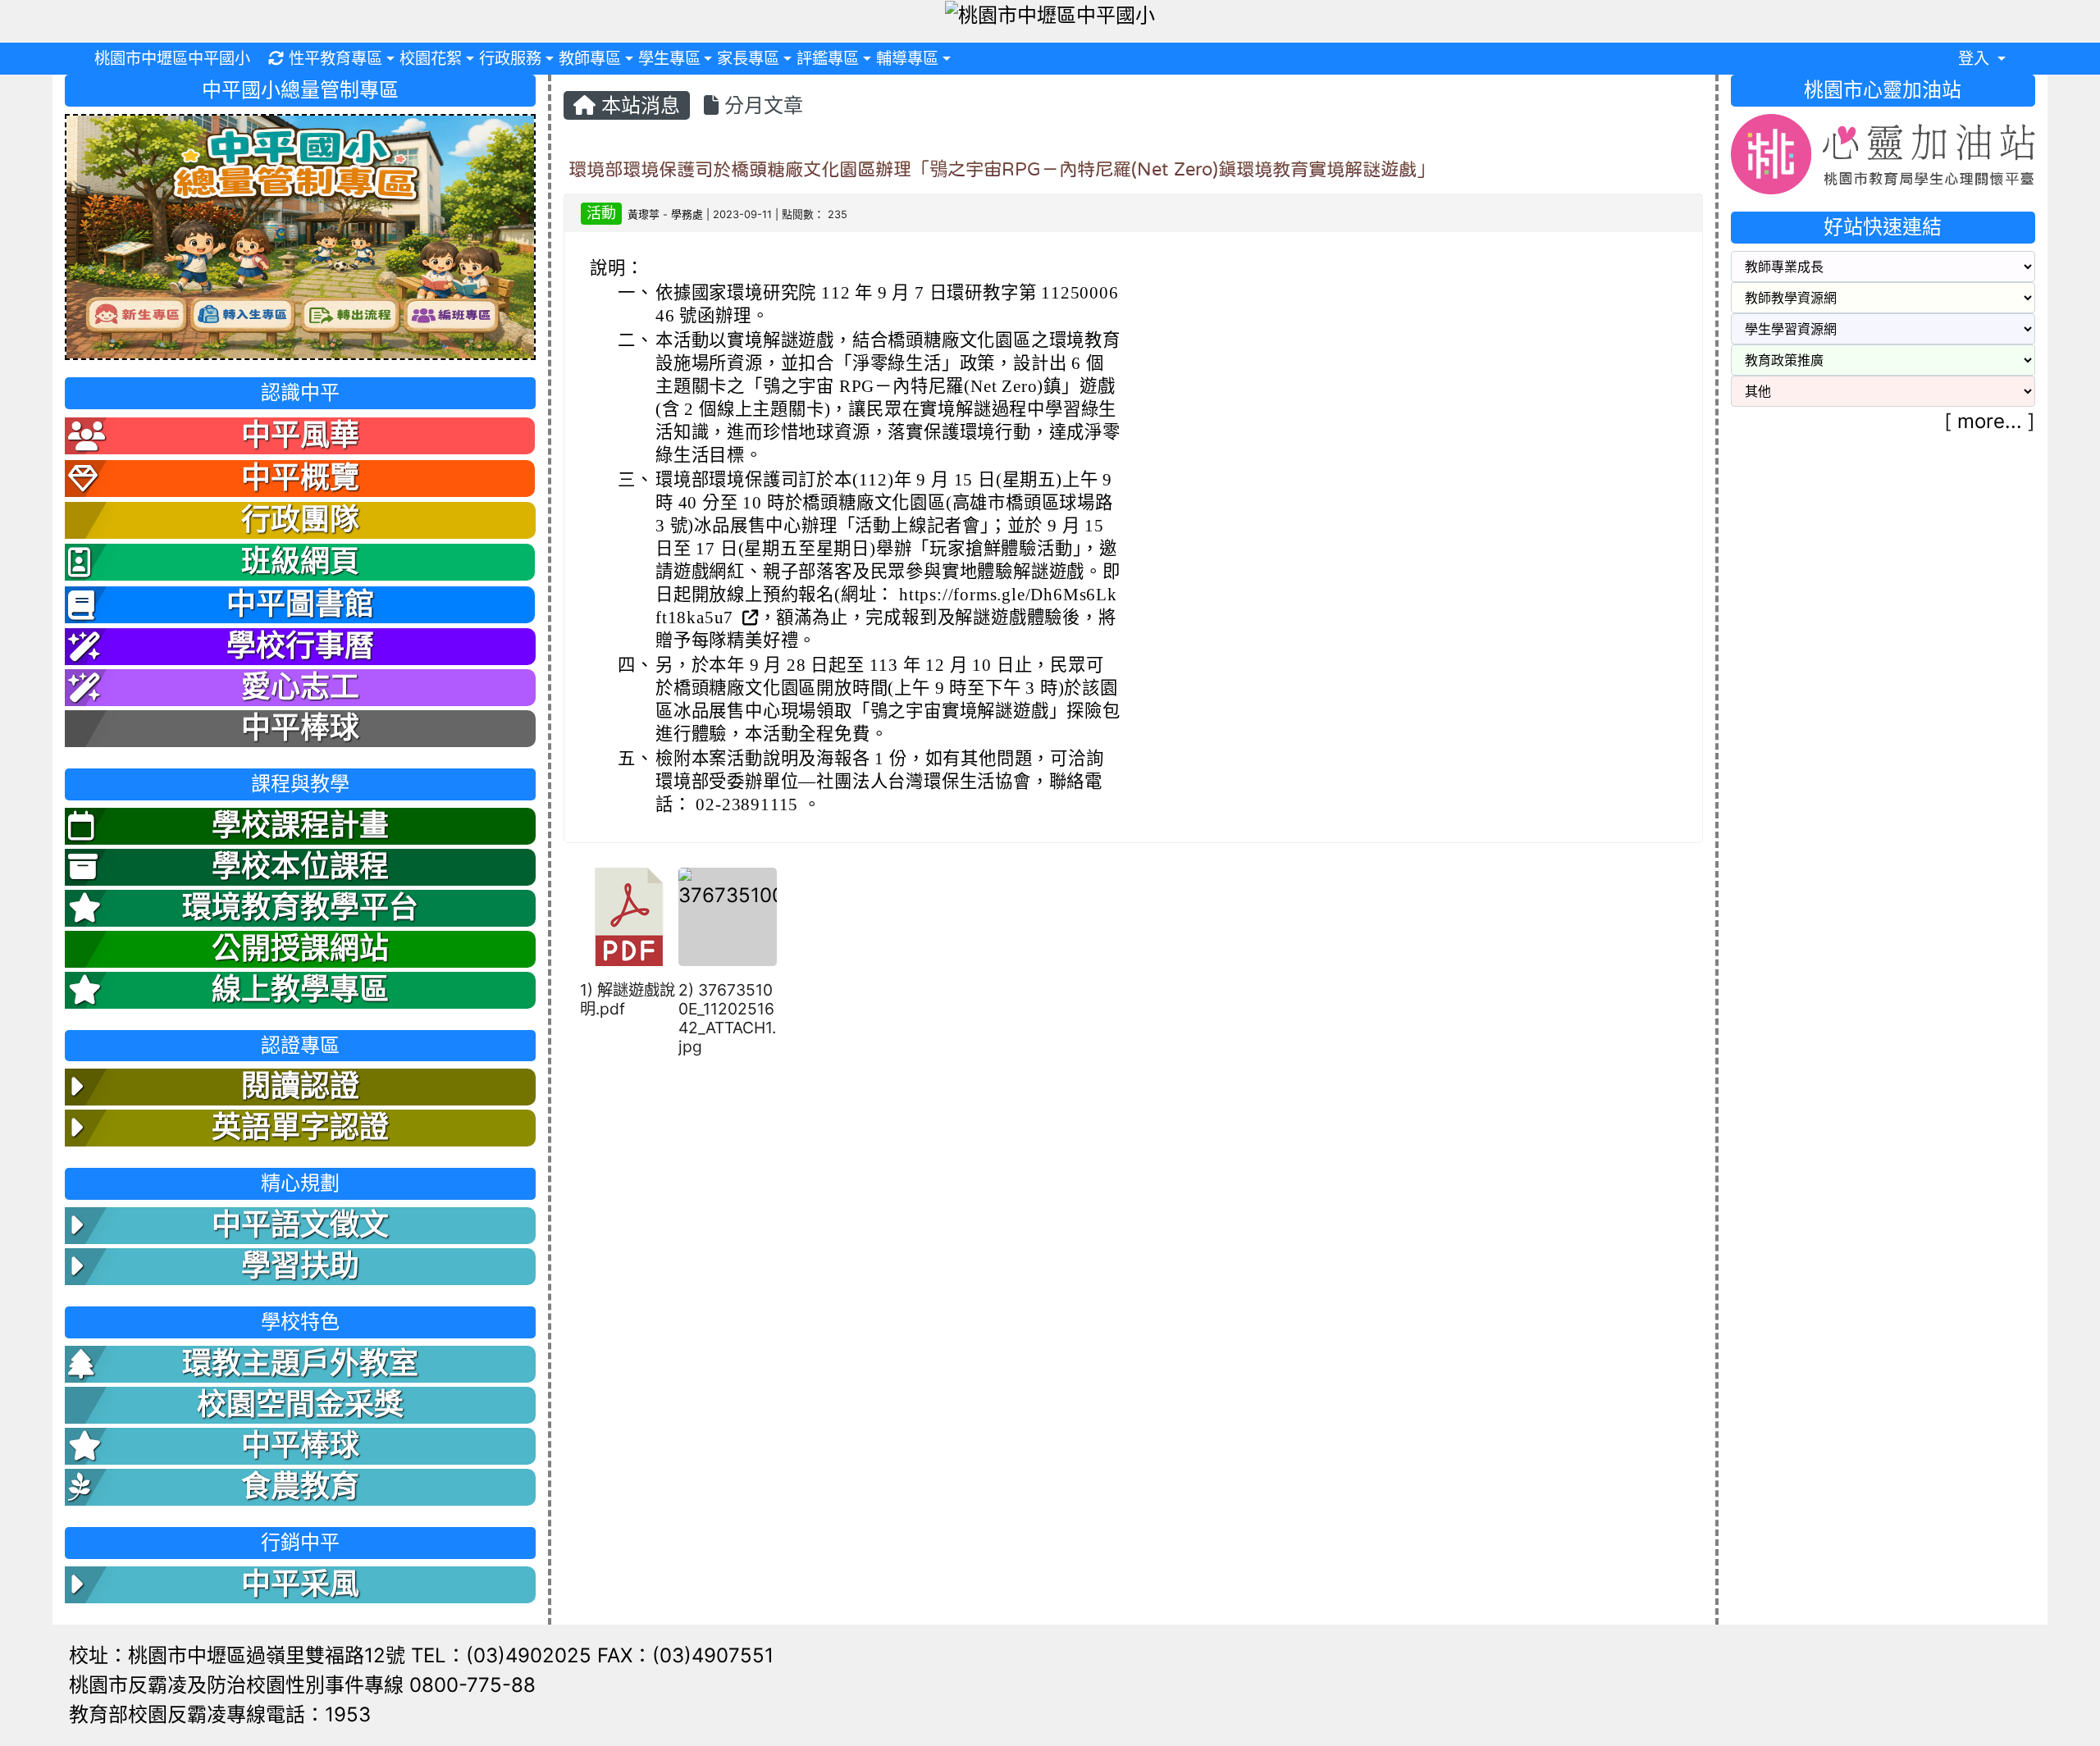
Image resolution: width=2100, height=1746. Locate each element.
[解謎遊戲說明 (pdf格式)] (629, 917)
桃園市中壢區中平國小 (172, 58)
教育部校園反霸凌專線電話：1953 (220, 1714)
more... (1990, 421)
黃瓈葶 (644, 214)
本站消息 (638, 105)
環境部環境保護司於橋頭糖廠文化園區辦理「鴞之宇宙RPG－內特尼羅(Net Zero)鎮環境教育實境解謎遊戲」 (1002, 169)
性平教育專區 (336, 58)
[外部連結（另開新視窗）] (749, 618)
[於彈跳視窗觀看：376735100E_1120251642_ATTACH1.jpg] (728, 917)
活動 (601, 213)
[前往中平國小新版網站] (300, 236)
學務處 (687, 214)
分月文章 (761, 105)
